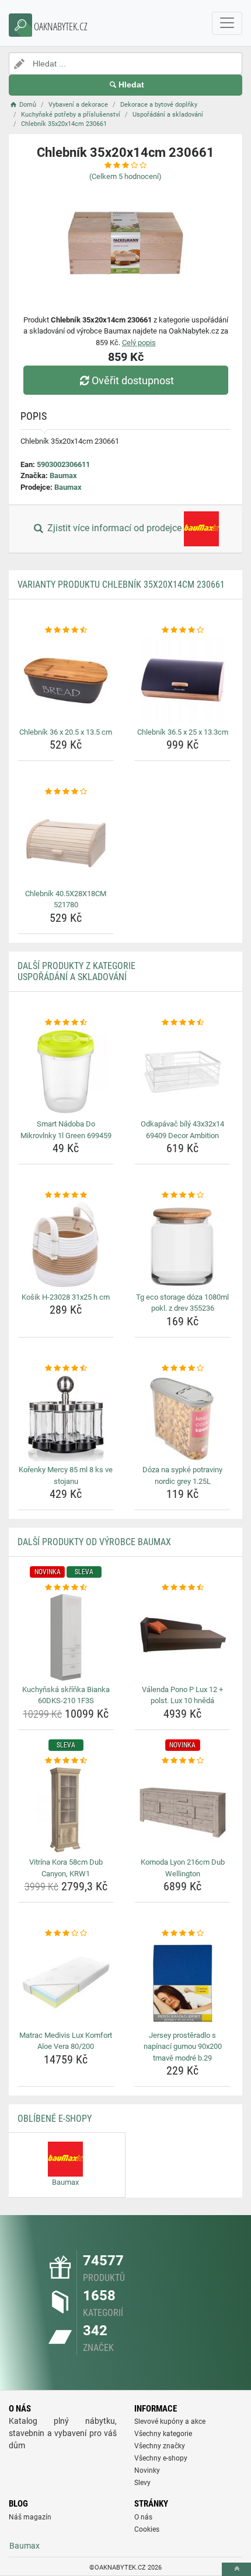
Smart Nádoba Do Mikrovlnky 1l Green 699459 (66, 1130)
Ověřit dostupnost (133, 380)
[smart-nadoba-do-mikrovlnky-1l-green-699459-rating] (66, 1023)
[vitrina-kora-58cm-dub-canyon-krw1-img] (66, 1810)
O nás (143, 2517)
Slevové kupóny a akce (170, 2421)
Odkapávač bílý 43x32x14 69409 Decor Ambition (182, 1130)
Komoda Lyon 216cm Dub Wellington (183, 1868)
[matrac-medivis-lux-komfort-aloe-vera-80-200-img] (66, 1983)
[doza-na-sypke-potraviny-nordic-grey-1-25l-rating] (182, 1368)
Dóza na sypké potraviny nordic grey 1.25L (182, 1475)
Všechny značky (160, 2446)
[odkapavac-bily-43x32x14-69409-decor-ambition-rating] (182, 1023)
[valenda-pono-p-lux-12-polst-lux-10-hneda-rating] (182, 1588)
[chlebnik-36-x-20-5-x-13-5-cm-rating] (66, 630)
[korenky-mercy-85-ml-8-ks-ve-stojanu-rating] (66, 1368)
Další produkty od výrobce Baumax (94, 1542)
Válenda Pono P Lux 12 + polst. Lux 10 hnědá (182, 1695)
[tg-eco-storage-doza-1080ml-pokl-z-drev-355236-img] (182, 1245)
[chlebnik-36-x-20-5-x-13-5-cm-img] (66, 680)
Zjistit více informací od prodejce (114, 529)
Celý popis (139, 343)
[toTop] (236, 2569)
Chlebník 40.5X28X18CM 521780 (66, 899)
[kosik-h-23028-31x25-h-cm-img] (66, 1245)
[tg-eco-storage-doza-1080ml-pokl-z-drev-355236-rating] (182, 1195)
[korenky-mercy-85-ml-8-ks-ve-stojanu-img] (66, 1417)
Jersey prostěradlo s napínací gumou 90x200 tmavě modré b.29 (183, 2047)
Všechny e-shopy (161, 2458)
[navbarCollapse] (227, 23)
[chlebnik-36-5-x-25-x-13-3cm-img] (182, 680)
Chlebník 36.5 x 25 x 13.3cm (183, 732)
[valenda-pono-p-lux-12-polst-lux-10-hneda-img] (182, 1637)
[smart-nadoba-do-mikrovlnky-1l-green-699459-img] (66, 1072)
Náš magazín (30, 2517)
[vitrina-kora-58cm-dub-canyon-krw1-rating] (66, 1761)
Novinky (147, 2470)
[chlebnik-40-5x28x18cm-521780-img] (66, 841)
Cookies (147, 2529)
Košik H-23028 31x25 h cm (66, 1297)
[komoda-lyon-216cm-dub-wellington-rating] (182, 1761)
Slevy (142, 2483)
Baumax (63, 475)
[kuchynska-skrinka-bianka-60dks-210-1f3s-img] (66, 1637)
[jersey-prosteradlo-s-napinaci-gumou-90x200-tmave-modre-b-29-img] (182, 1983)
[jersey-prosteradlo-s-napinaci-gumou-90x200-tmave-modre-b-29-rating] (182, 1933)
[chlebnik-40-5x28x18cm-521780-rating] (66, 792)
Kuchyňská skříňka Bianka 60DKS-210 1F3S (66, 1695)
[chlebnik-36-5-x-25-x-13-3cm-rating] (182, 630)
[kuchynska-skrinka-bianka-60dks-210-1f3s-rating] (66, 1588)
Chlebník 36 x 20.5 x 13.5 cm (66, 732)
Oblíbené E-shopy (55, 2119)
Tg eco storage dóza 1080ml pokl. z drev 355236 (182, 1303)
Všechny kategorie (163, 2434)
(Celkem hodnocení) (125, 176)
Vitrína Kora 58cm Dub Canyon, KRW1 (66, 1868)
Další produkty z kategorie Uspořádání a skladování (76, 971)
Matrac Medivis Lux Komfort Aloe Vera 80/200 (66, 2041)
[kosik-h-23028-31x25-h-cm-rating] (66, 1195)
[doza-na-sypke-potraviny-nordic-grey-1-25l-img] (182, 1417)
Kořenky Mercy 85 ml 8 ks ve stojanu (66, 1475)
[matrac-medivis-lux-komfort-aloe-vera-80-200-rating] (66, 1933)
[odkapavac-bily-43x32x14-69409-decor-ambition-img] (182, 1072)
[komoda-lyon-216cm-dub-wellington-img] (182, 1810)
